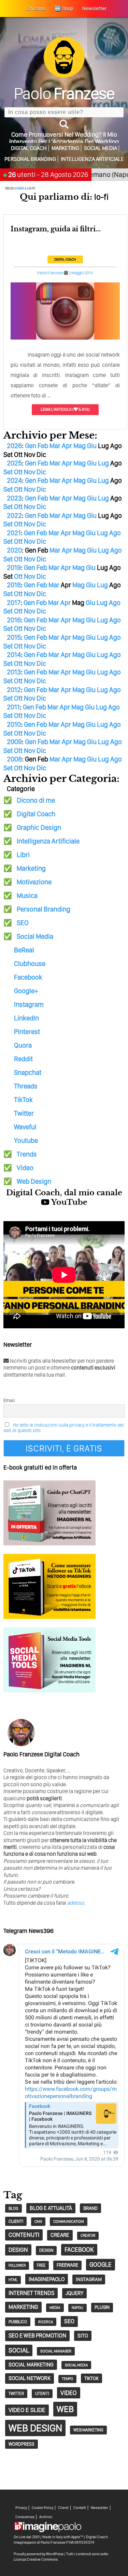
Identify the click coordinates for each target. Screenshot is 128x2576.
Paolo (64, 93)
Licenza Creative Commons (36, 2559)
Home (19, 188)
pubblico (18, 2322)
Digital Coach (29, 148)
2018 (14, 585)
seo (69, 2321)
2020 (14, 550)
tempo (67, 2379)
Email (9, 1400)
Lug (103, 463)
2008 (14, 759)
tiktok (91, 2378)
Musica (27, 896)
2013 (14, 672)
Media (55, 2308)
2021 (14, 533)
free (41, 2265)
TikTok (23, 1100)
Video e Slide (27, 2410)
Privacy (21, 2508)
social (19, 2350)
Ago (115, 533)
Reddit (23, 1059)
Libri (23, 855)
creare (60, 2235)
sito (83, 2336)
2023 (14, 498)
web (65, 2409)
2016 (14, 620)
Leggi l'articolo (56, 409)
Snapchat (28, 1072)
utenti (42, 2393)
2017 (14, 603)
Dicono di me (36, 800)
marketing (23, 2307)
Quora (23, 1045)
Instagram (29, 1004)
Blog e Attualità (51, 2208)
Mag (80, 446)
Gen (31, 446)
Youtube (26, 1141)
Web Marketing (88, 2430)
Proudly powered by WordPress (39, 2554)
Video (25, 1168)
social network (30, 2378)
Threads (26, 1086)
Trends (27, 1154)
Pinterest (27, 1032)
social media (76, 2365)
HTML (13, 2280)
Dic (41, 472)
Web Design (34, 1181)
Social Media (101, 148)
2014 (14, 655)
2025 (14, 463)
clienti (16, 2221)
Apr (67, 446)
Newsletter (99, 2508)
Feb (43, 446)
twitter (16, 2393)
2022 (14, 515)
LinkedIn (26, 1018)
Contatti (80, 2508)
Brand (90, 2208)
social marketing (31, 2365)
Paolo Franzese (50, 273)
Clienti (63, 2508)
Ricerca (46, 2322)
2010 (14, 724)
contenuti (24, 2235)
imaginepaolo (47, 2279)
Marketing (65, 148)
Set (8, 472)
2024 (14, 480)
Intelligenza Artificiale (92, 159)
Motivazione (34, 882)
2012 (14, 690)
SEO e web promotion (37, 2335)
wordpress (22, 2444)
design (18, 2250)
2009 (14, 742)
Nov (30, 472)
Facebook (28, 977)
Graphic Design (39, 827)
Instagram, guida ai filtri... (56, 229)
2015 (14, 637)
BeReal (24, 950)
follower (17, 2266)
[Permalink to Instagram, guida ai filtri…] (65, 338)
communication (69, 2221)
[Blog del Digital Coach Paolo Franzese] (64, 76)
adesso (76, 1903)
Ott (18, 472)
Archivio (46, 2517)
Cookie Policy (42, 2508)
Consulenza (25, 2517)
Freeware (67, 2265)
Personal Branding (30, 159)
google (101, 2265)
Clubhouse (30, 964)
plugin (102, 2307)
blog (13, 2208)
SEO (23, 923)
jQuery (74, 2293)
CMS (38, 2221)
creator (88, 2236)
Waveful (25, 1127)
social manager (56, 2351)
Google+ (26, 991)
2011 (13, 707)
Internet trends (31, 2293)
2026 (14, 446)
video (69, 2393)
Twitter (24, 1113)
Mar (55, 446)
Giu (92, 446)
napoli (77, 2308)
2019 (14, 568)
